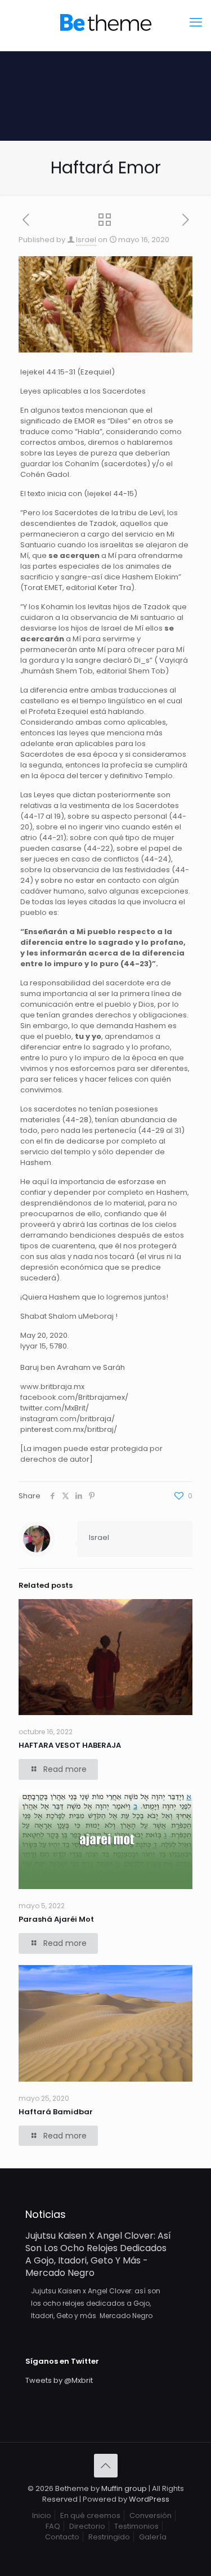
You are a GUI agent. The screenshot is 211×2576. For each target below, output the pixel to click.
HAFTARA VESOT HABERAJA (70, 1745)
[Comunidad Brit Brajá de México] (105, 23)
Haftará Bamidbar (56, 2112)
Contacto (62, 2537)
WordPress (149, 2499)
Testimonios (136, 2526)
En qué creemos (90, 2515)
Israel (86, 240)
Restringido (109, 2537)
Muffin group (124, 2488)
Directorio (87, 2526)
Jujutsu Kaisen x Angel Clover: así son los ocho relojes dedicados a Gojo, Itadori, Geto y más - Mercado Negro (98, 2254)
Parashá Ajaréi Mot (56, 1919)
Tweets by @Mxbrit (59, 2380)
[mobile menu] (196, 23)
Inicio (42, 2515)
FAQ (53, 2526)
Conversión (151, 2515)
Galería (153, 2537)
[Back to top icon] (106, 2466)
